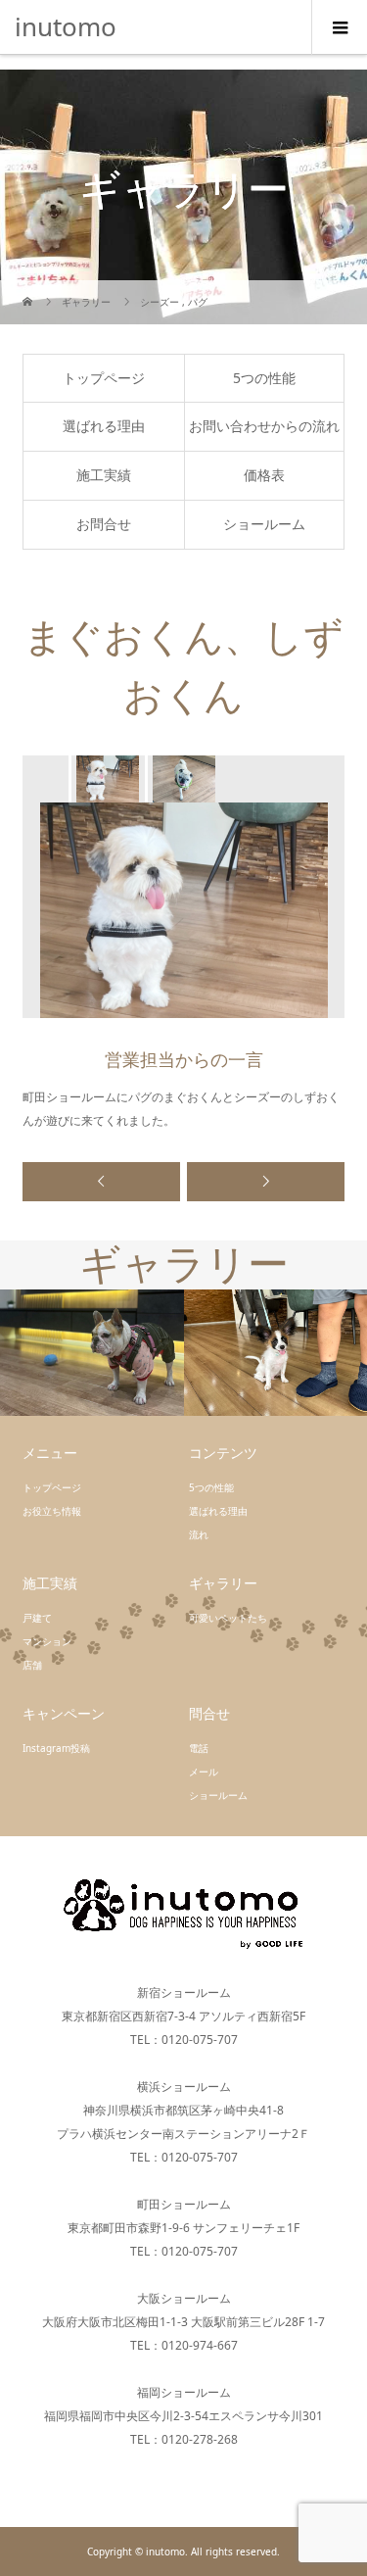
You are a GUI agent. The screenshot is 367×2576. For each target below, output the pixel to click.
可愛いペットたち (228, 1618)
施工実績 (104, 475)
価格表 (264, 475)
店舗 (32, 1665)
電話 (199, 1748)
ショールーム (264, 524)
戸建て (37, 1618)
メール (204, 1772)
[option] (107, 779)
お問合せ (104, 524)
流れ (199, 1534)
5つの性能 (264, 378)
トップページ (104, 378)
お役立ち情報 (52, 1511)
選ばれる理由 (104, 426)
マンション (47, 1641)
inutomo (66, 26)
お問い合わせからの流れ (264, 426)
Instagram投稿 (56, 1748)
